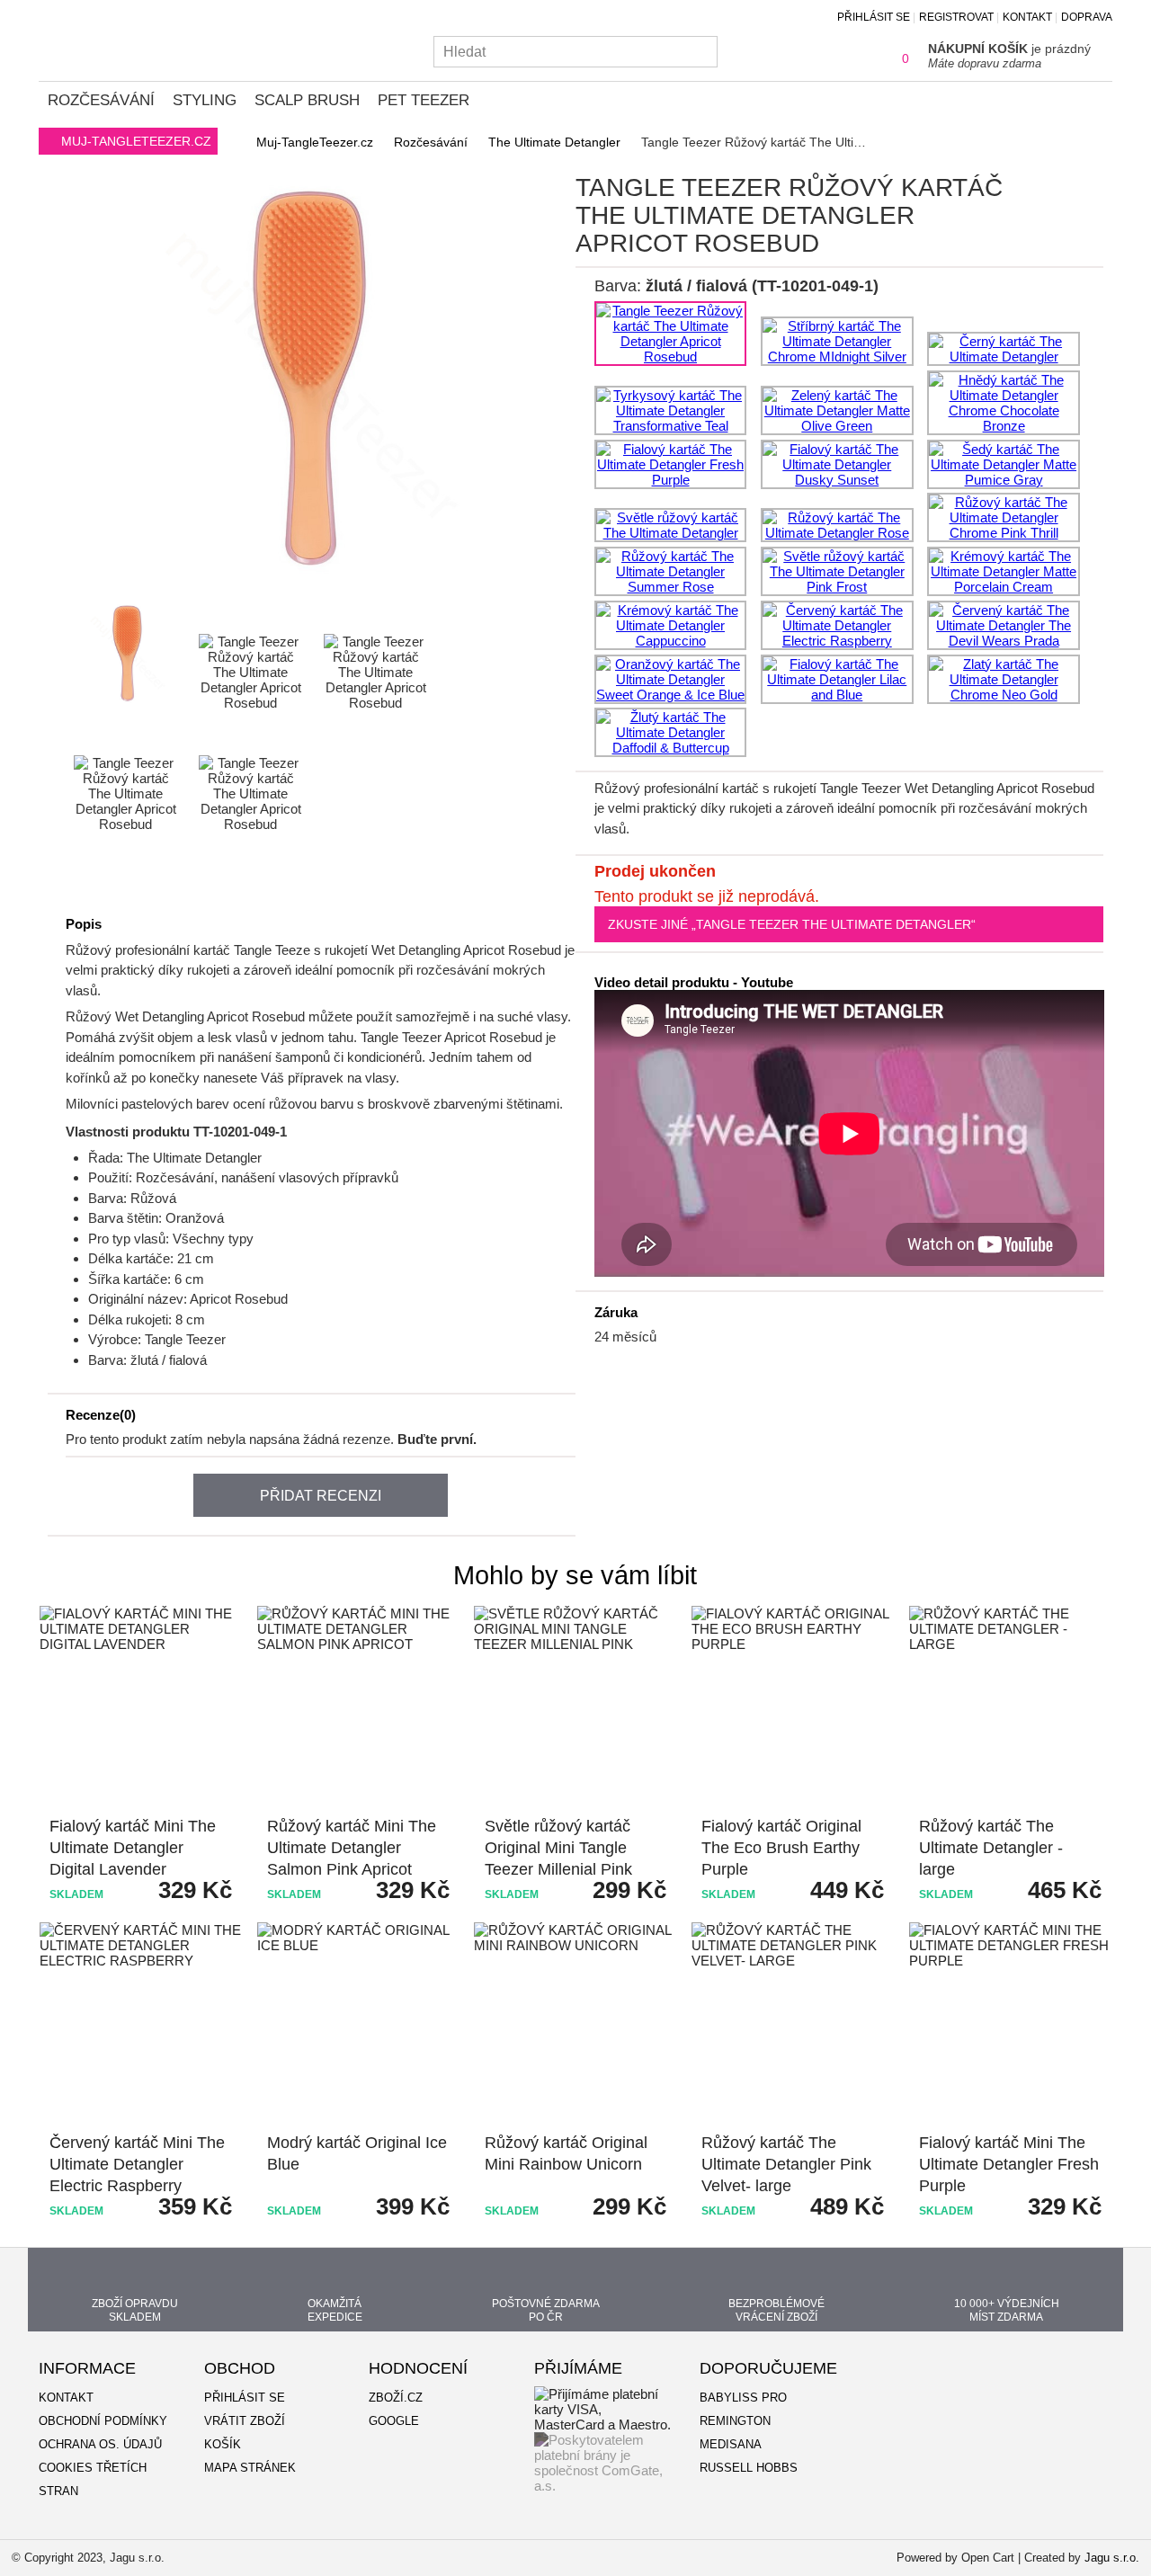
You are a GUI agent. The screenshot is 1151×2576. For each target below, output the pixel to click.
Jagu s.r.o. (1112, 2558)
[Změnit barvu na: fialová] (671, 464)
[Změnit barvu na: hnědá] (1004, 403)
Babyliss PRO (743, 2398)
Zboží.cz (396, 2398)
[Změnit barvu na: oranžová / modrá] (671, 679)
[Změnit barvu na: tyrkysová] (671, 410)
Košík (223, 2444)
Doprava (1087, 17)
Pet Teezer (424, 100)
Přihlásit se (874, 17)
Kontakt (1027, 17)
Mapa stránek (250, 2468)
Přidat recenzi (321, 1496)
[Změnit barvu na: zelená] (837, 410)
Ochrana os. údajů (100, 2444)
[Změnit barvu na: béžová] (1004, 571)
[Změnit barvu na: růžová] (671, 525)
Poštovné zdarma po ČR (546, 2310)
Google (394, 2421)
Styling (205, 100)
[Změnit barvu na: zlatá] (1004, 679)
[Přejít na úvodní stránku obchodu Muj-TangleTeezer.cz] (124, 39)
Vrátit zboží (245, 2421)
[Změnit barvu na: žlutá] (671, 732)
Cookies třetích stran (93, 2479)
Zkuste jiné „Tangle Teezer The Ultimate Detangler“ (792, 924)
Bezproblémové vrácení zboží (776, 2310)
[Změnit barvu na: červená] (837, 625)
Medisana (731, 2444)
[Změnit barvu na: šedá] (1004, 464)
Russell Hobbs (749, 2468)
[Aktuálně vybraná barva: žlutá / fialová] (671, 334)
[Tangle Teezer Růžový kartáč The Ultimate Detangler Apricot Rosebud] (68, 573)
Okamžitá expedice (335, 2310)
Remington (735, 2421)
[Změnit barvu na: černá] (1004, 349)
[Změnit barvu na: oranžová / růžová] (837, 679)
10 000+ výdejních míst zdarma (1007, 2310)
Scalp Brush (307, 100)
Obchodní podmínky (103, 2421)
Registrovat (956, 17)
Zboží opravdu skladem (135, 2310)
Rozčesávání (101, 100)
